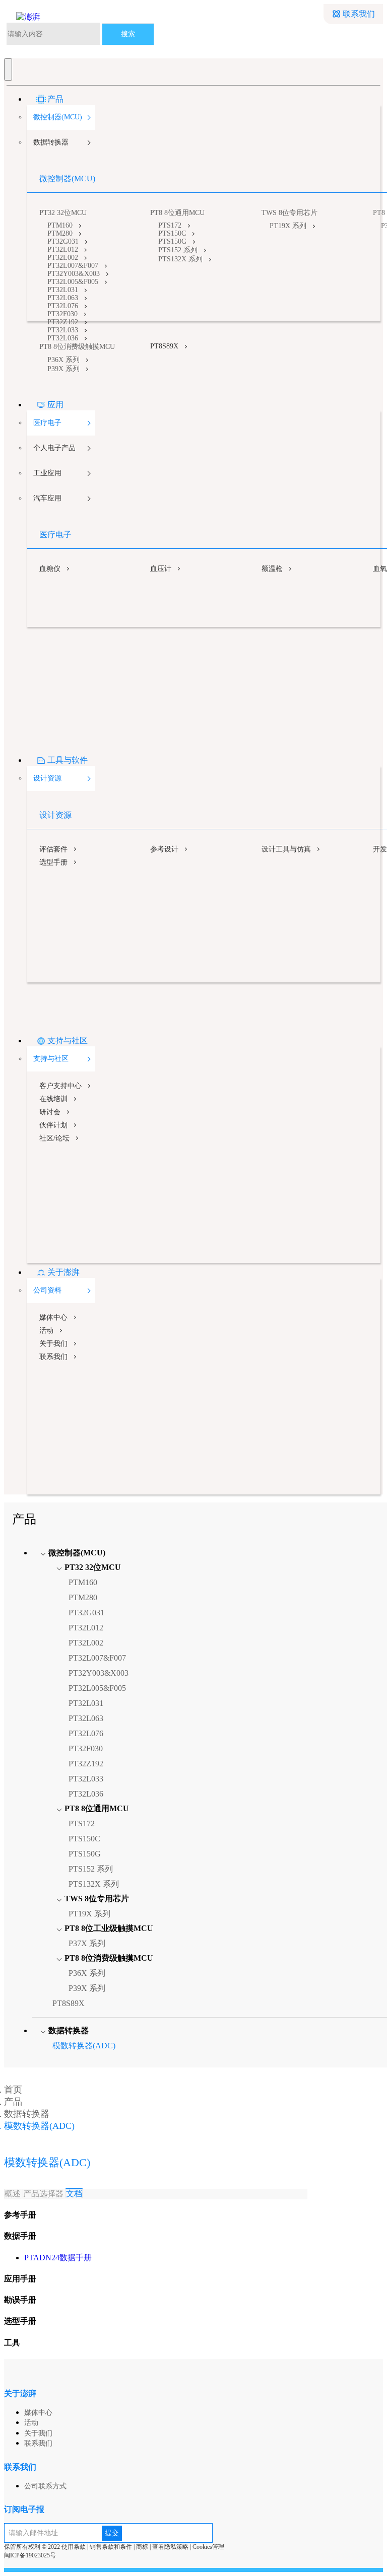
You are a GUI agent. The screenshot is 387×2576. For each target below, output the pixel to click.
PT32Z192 (63, 322)
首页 (13, 2090)
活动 (46, 1331)
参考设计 (164, 849)
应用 (55, 405)
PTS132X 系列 (180, 259)
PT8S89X (164, 346)
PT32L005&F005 (73, 282)
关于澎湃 (63, 1272)
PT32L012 (63, 249)
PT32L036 (63, 338)
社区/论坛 (54, 1138)
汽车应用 (47, 498)
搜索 (128, 34)
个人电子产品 (54, 448)
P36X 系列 (63, 360)
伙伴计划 (53, 1125)
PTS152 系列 (178, 250)
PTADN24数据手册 (58, 2258)
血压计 (161, 569)
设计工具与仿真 (286, 849)
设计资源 (47, 778)
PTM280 (60, 233)
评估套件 (53, 849)
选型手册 (53, 862)
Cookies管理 (208, 2547)
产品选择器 (43, 2194)
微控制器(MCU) (58, 117)
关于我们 (53, 1344)
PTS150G (172, 241)
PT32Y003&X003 (74, 274)
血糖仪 (50, 569)
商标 (142, 2547)
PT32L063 (63, 298)
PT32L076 (63, 306)
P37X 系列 (87, 1943)
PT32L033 (63, 330)
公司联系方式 (45, 2486)
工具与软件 (68, 760)
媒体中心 (53, 1317)
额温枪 (272, 569)
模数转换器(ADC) (84, 2046)
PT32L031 (63, 290)
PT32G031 (63, 241)
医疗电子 (47, 423)
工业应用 (47, 473)
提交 (112, 2533)
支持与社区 (68, 1041)
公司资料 (47, 1290)
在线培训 (53, 1099)
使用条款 (74, 2547)
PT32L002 (63, 258)
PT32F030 (62, 314)
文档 (74, 2194)
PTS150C (172, 233)
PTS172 (170, 225)
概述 (13, 2194)
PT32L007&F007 (73, 266)
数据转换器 (51, 142)
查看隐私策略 (170, 2547)
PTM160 (60, 225)
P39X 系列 (63, 369)
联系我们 (359, 14)
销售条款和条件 (111, 2547)
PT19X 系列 (288, 226)
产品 (55, 99)
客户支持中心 (60, 1086)
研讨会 (50, 1112)
